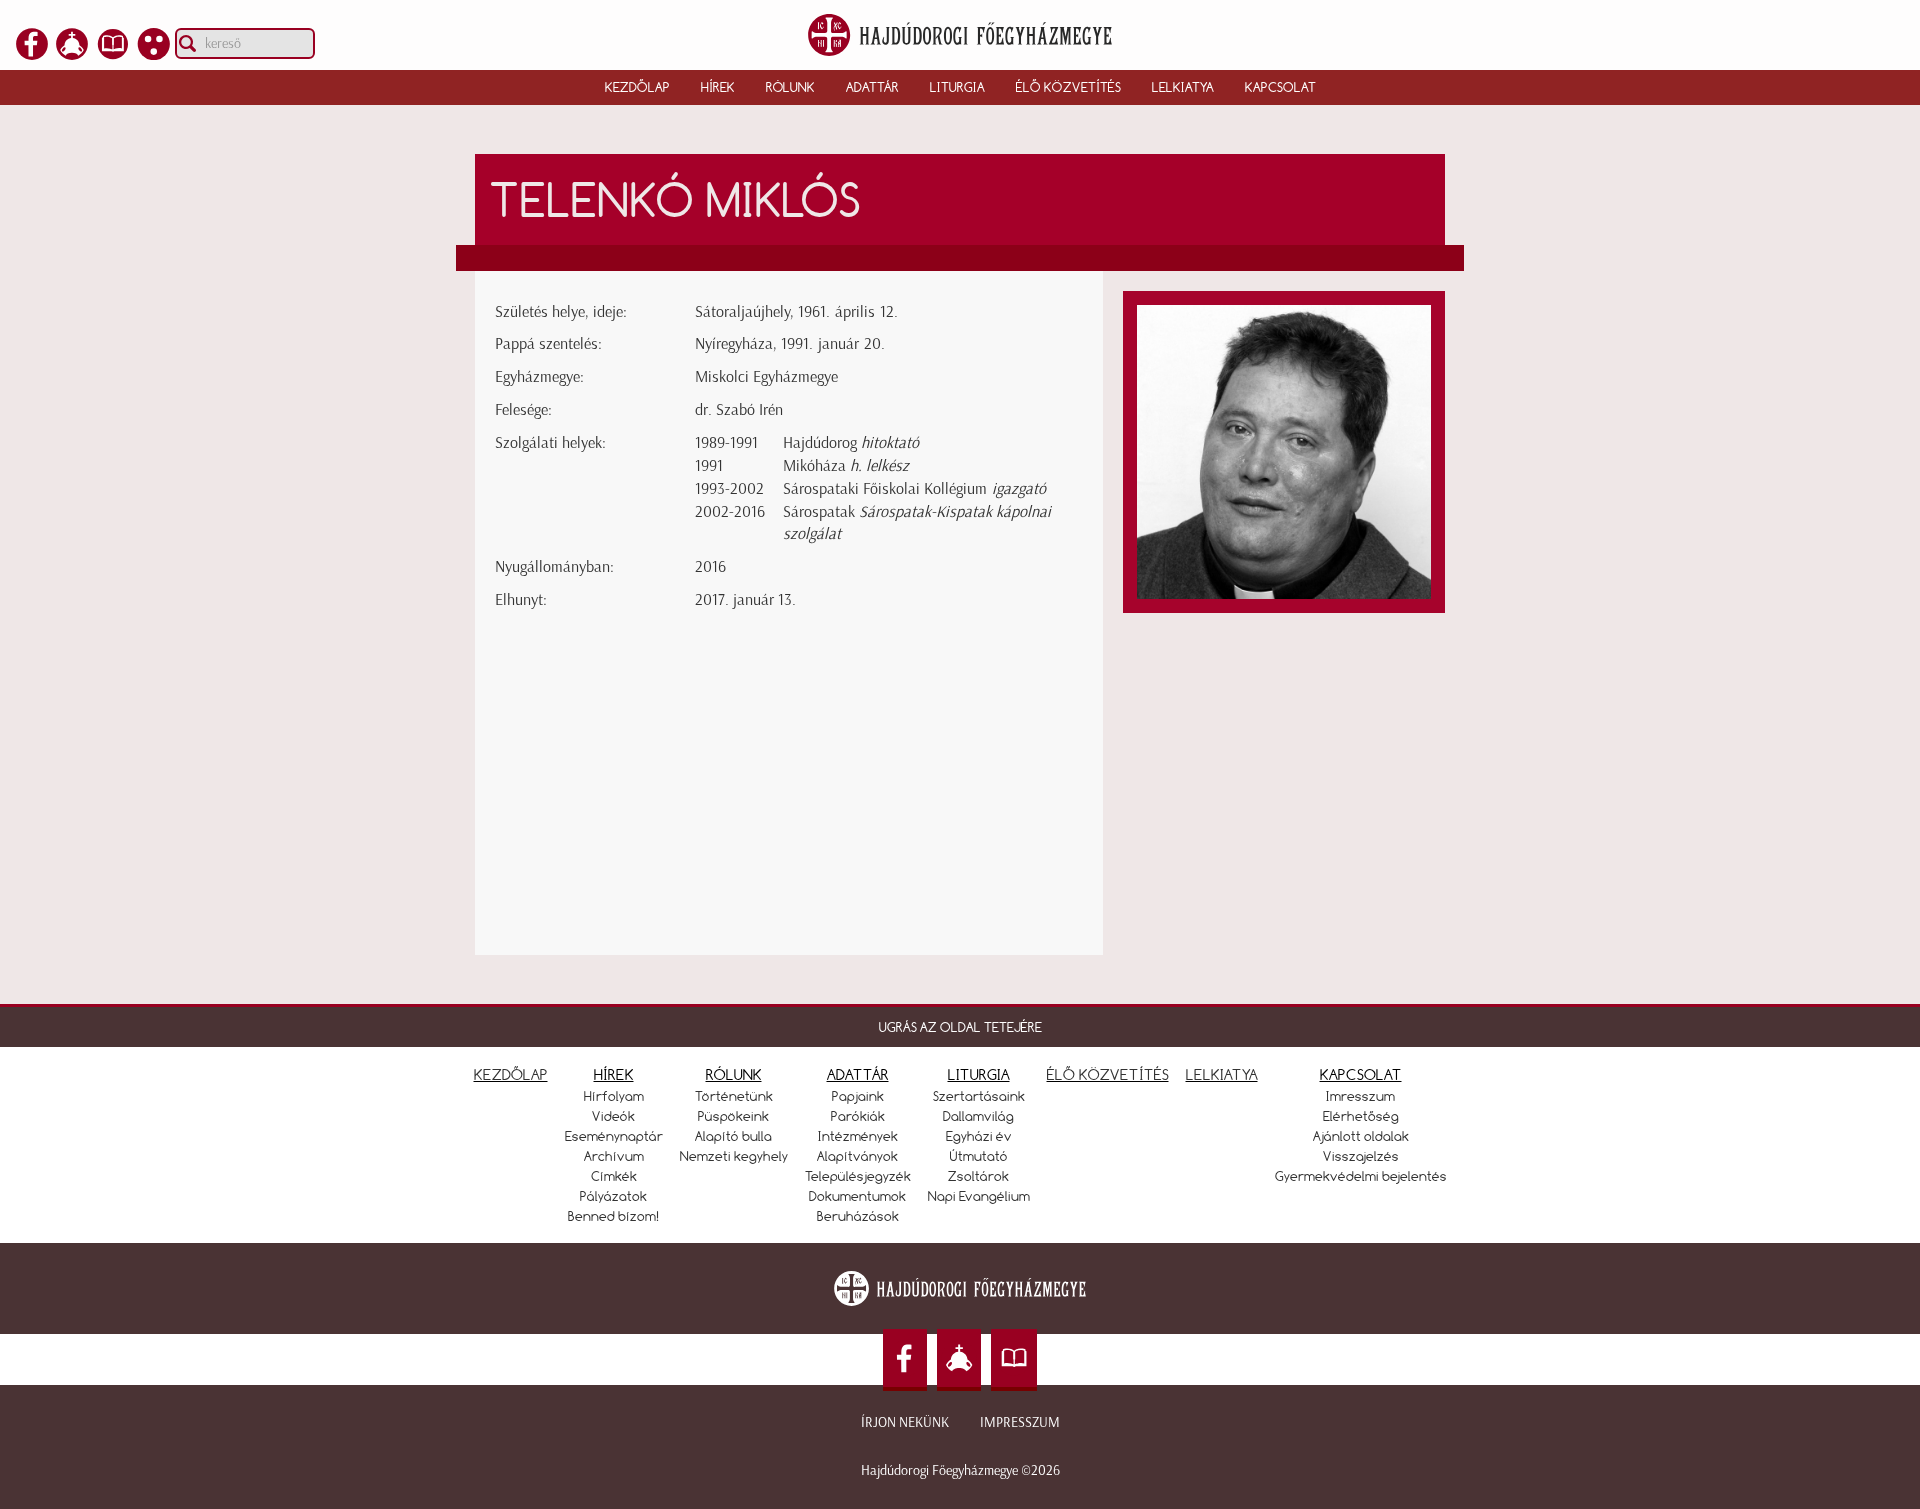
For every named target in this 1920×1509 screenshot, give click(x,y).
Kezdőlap (637, 87)
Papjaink (858, 1096)
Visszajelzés (1361, 1156)
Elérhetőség (1361, 1116)
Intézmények (858, 1136)
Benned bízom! (614, 1216)
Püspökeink (733, 1116)
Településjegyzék (858, 1176)
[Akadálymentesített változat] (154, 54)
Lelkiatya (1183, 87)
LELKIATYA (1222, 1074)
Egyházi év (979, 1136)
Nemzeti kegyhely (734, 1156)
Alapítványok (857, 1156)
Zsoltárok (978, 1176)
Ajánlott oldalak (1361, 1136)
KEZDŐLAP (511, 1074)
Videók (613, 1116)
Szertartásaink (979, 1096)
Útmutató (979, 1156)
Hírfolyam (614, 1096)
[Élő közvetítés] (72, 54)
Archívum (614, 1156)
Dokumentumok (857, 1196)
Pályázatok (613, 1196)
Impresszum (1020, 1422)
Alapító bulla (733, 1136)
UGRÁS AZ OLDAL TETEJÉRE (960, 1027)
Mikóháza (846, 465)
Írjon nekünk (905, 1422)
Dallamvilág (978, 1116)
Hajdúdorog (851, 442)
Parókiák (858, 1116)
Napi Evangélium (979, 1196)
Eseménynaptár (614, 1136)
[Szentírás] (113, 54)
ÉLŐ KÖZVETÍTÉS (1108, 1074)
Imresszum (1360, 1096)
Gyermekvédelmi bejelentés (1361, 1176)
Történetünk (734, 1096)
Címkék (614, 1176)
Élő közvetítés (1068, 87)
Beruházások (858, 1216)
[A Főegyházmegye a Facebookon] (32, 54)
